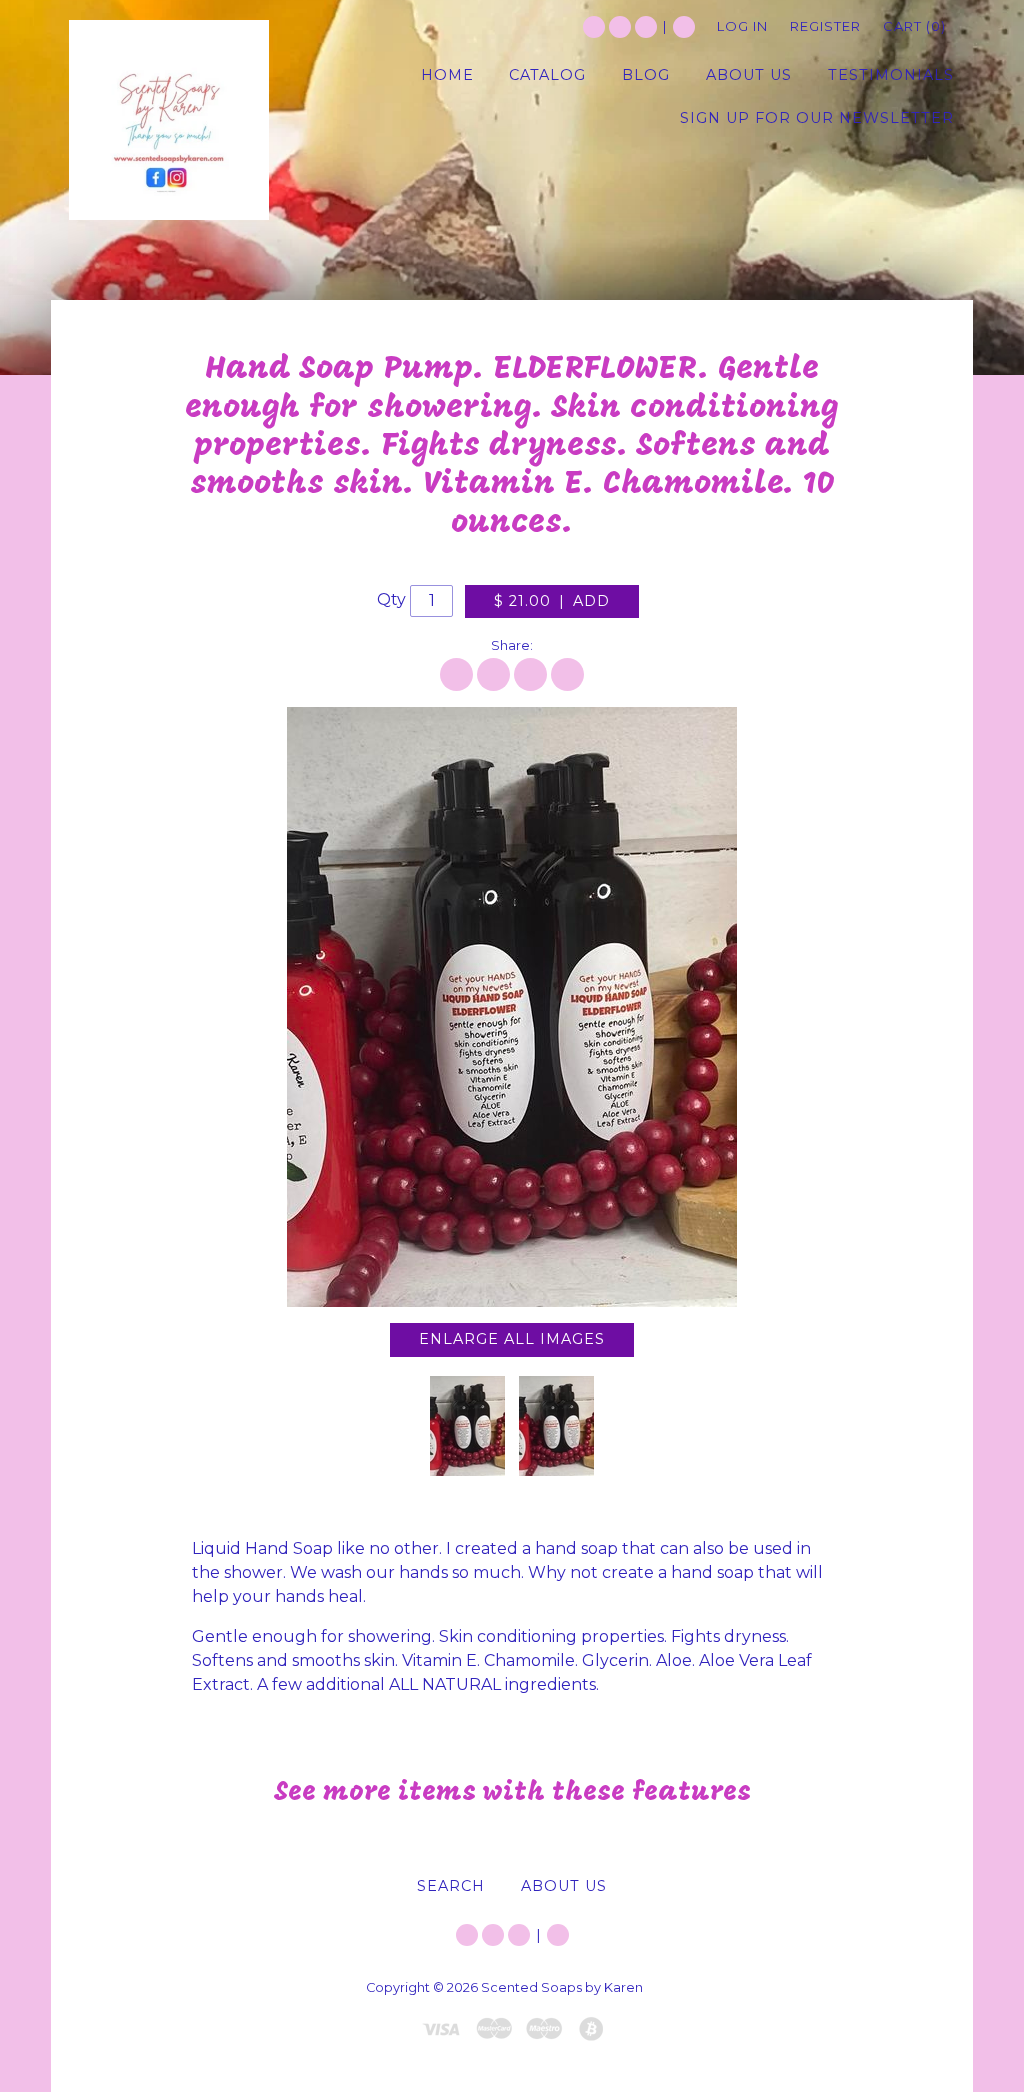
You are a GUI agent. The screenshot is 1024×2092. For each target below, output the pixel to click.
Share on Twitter (493, 674)
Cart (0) (914, 26)
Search (684, 27)
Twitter (594, 27)
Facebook (620, 27)
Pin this (530, 674)
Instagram (646, 27)
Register (825, 26)
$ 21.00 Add (552, 601)
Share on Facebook (456, 674)
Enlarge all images (512, 1339)
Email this (567, 674)
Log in (742, 26)
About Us (564, 1886)
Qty (391, 599)
